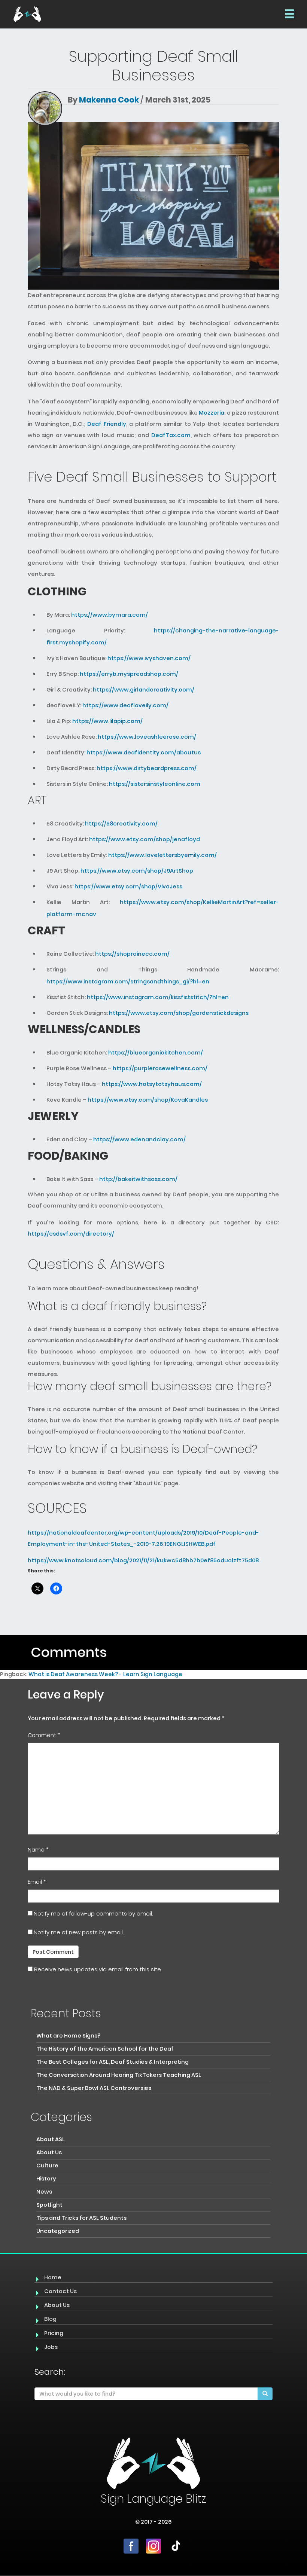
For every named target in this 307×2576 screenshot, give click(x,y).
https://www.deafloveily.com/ (125, 705)
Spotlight (49, 2205)
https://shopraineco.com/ (132, 954)
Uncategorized (58, 2231)
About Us (49, 2152)
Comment (44, 1735)
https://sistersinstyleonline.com (155, 784)
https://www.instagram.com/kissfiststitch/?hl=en (158, 997)
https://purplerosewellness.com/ (160, 1068)
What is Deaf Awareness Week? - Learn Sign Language (105, 1674)
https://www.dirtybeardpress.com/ (147, 768)
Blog (50, 2319)
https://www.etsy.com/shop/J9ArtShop (137, 871)
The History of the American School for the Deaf (105, 2049)
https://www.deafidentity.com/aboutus (144, 753)
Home (53, 2277)
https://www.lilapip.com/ (107, 721)
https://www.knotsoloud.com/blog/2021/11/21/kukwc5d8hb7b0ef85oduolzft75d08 (143, 1560)
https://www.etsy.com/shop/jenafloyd (145, 839)
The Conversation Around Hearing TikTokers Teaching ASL (119, 2075)
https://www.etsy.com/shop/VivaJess (128, 886)
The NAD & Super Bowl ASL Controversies (94, 2088)
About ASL (51, 2139)
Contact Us (60, 2291)
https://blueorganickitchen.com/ (156, 1053)
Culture (47, 2166)
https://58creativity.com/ (121, 824)
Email (37, 1882)
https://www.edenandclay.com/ (139, 1139)
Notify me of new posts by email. (79, 1932)
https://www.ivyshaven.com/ (148, 658)
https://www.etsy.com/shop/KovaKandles (148, 1100)
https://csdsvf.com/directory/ (71, 1234)
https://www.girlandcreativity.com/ (144, 690)
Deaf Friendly (107, 424)
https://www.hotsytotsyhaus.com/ (152, 1084)
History (46, 2179)
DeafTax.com (171, 435)
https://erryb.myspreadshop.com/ (129, 674)
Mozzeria (212, 413)
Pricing (54, 2333)
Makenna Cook (109, 100)
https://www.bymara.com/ (110, 615)
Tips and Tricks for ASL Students (81, 2218)
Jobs (51, 2347)
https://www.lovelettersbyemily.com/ (162, 855)
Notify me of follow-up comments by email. (93, 1914)
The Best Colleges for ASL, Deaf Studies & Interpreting (113, 2062)
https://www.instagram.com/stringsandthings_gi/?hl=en (128, 982)
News (44, 2192)
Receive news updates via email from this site (97, 1969)
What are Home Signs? (68, 2036)
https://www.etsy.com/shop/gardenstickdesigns (179, 1013)
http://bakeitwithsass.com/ (138, 1179)
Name (38, 1850)
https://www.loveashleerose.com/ (147, 737)
